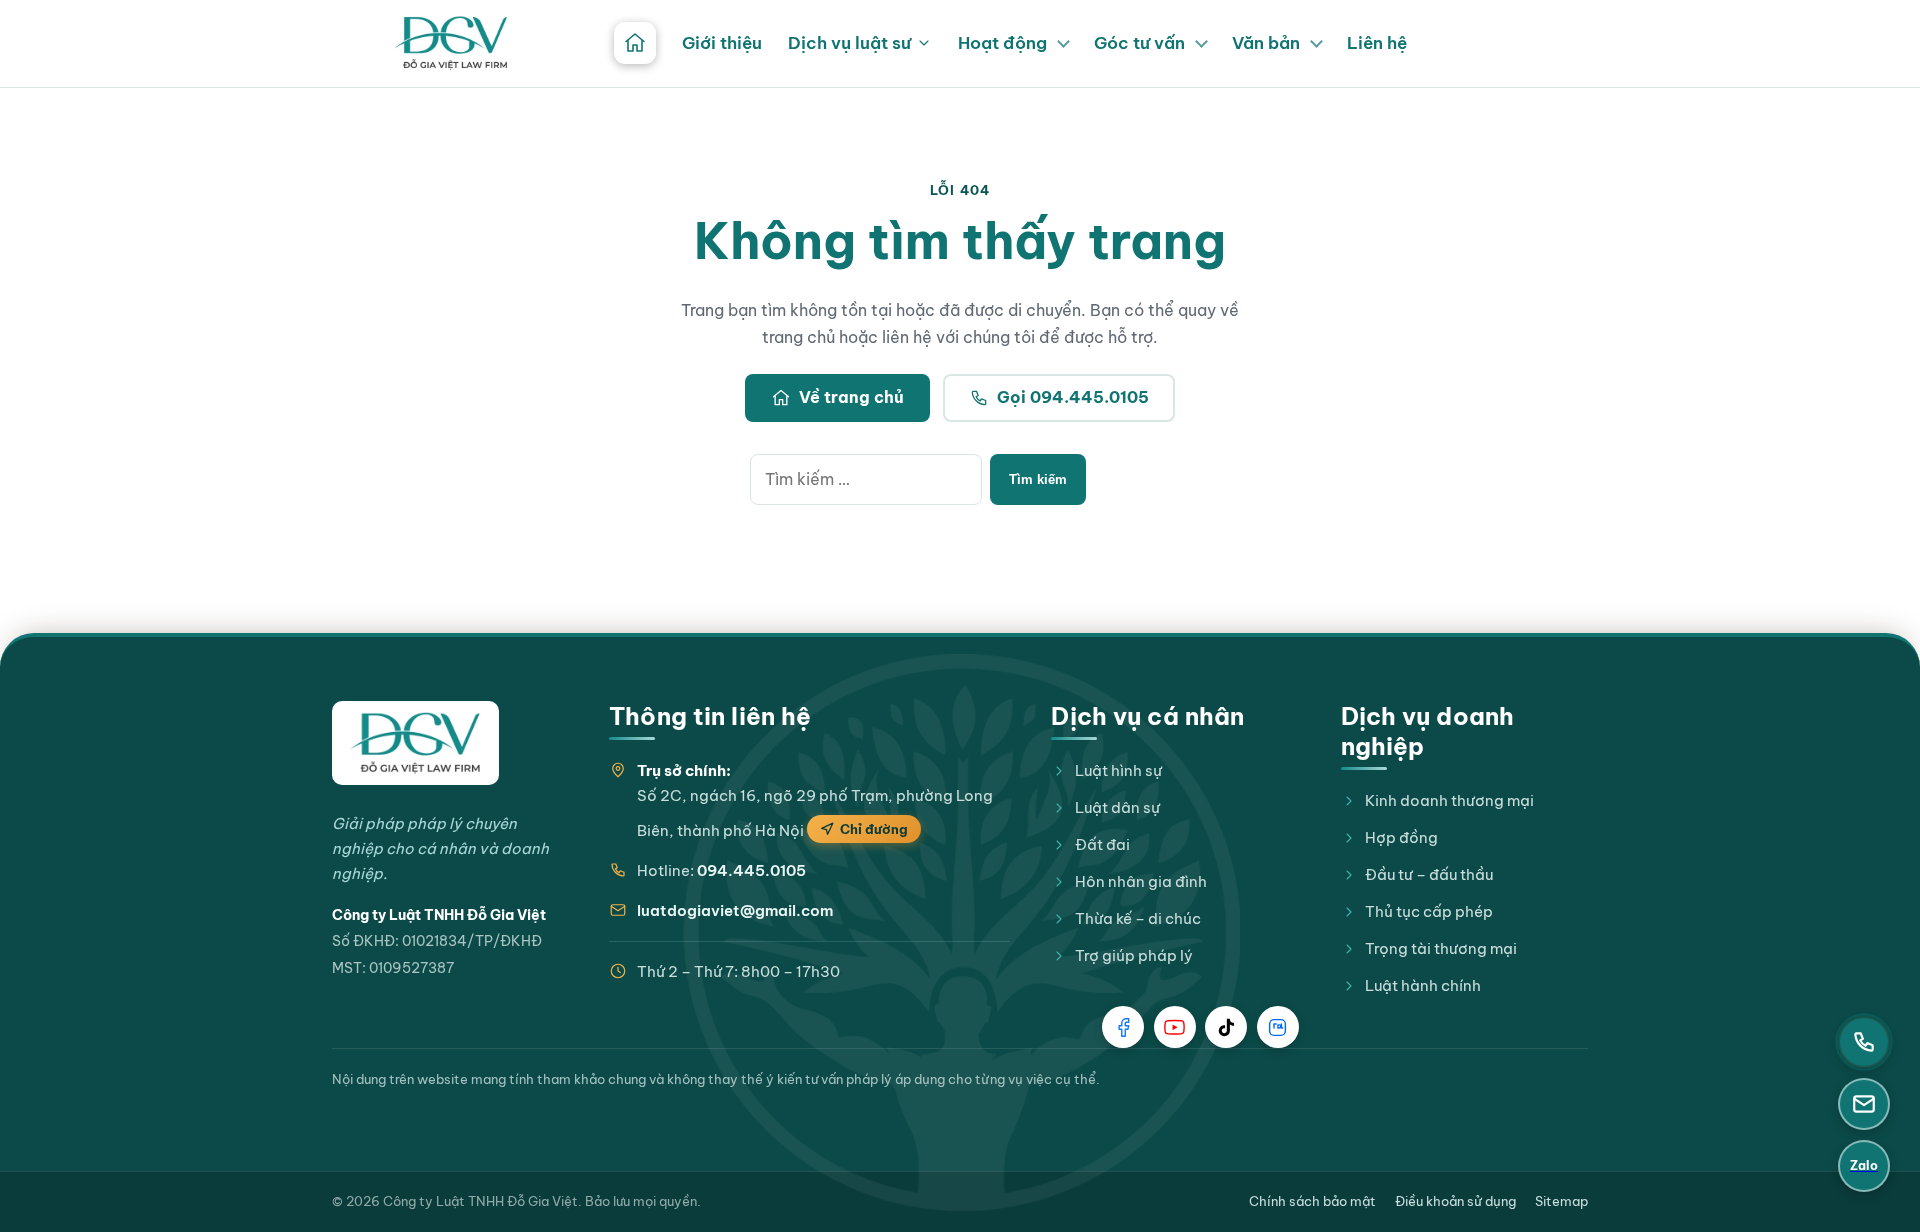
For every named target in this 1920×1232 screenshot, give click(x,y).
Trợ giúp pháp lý (1134, 955)
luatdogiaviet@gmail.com (735, 910)
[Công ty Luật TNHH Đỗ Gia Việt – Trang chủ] (451, 43)
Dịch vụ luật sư (849, 43)
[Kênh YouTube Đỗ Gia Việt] (1175, 1027)
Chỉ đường (874, 829)
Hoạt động (1002, 43)
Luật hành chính (1423, 985)
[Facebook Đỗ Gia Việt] (1123, 1027)
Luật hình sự (1118, 770)
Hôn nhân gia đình (1141, 881)
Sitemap (1561, 1201)
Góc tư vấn (1139, 43)
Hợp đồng (1401, 837)
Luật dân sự (1117, 807)
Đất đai (1102, 844)
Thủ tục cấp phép (1429, 911)
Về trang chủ (851, 397)
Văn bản (1266, 43)
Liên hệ (1377, 43)
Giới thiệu (722, 43)
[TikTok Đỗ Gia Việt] (1226, 1027)
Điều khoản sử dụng (1455, 1201)
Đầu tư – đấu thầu (1429, 874)
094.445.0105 (751, 870)
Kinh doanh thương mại (1449, 800)
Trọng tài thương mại (1441, 948)
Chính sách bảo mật (1312, 1201)
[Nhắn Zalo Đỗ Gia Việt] (1278, 1027)
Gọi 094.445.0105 (1073, 397)
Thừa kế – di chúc (1138, 918)
